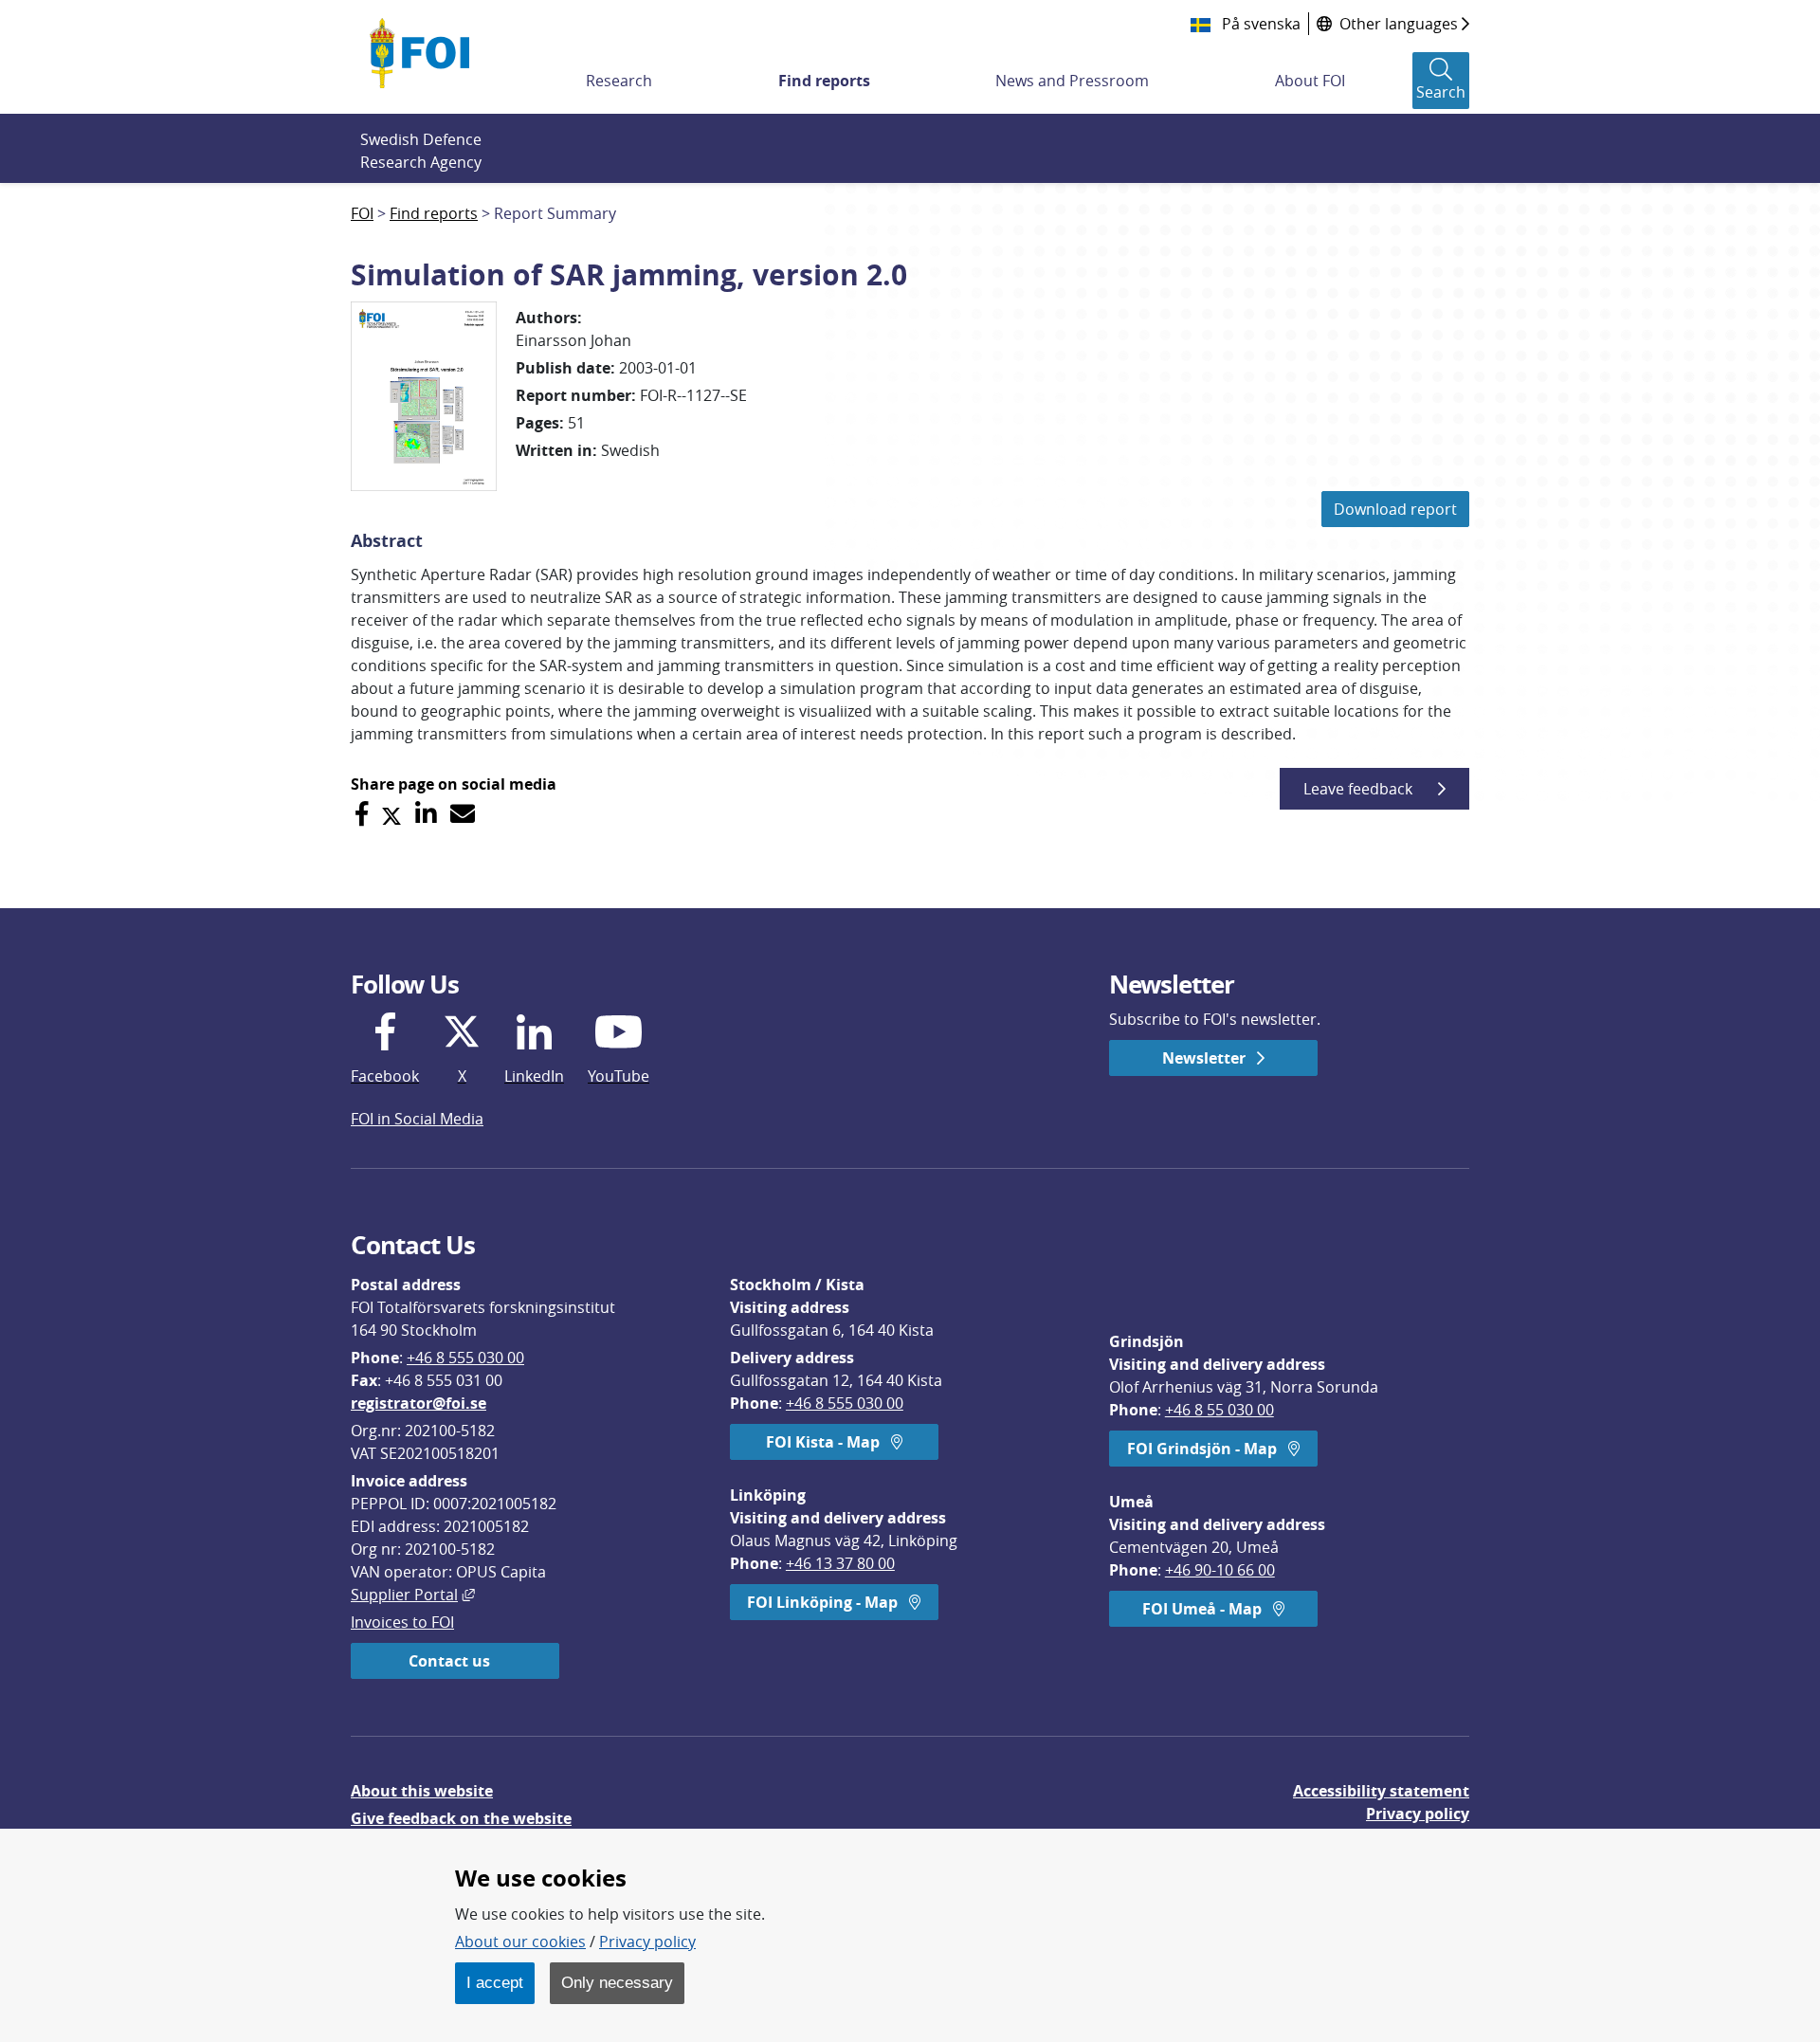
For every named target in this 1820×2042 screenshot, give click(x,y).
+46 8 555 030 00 (465, 1358)
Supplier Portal (413, 1595)
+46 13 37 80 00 (840, 1563)
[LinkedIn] (426, 814)
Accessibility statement (1381, 1791)
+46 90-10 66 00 (1220, 1570)
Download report (1395, 509)
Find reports (824, 81)
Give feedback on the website (461, 1818)
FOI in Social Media (417, 1119)
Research (619, 81)
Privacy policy (1418, 1814)
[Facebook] (362, 814)
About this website (422, 1791)
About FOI (1310, 81)
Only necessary (617, 1982)
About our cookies (520, 1942)
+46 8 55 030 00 (1219, 1410)
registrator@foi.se (419, 1403)
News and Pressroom (1072, 81)
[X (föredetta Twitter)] (391, 814)
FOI (362, 213)
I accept (495, 1982)
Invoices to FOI (402, 1622)
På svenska (1259, 24)
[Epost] (463, 814)
